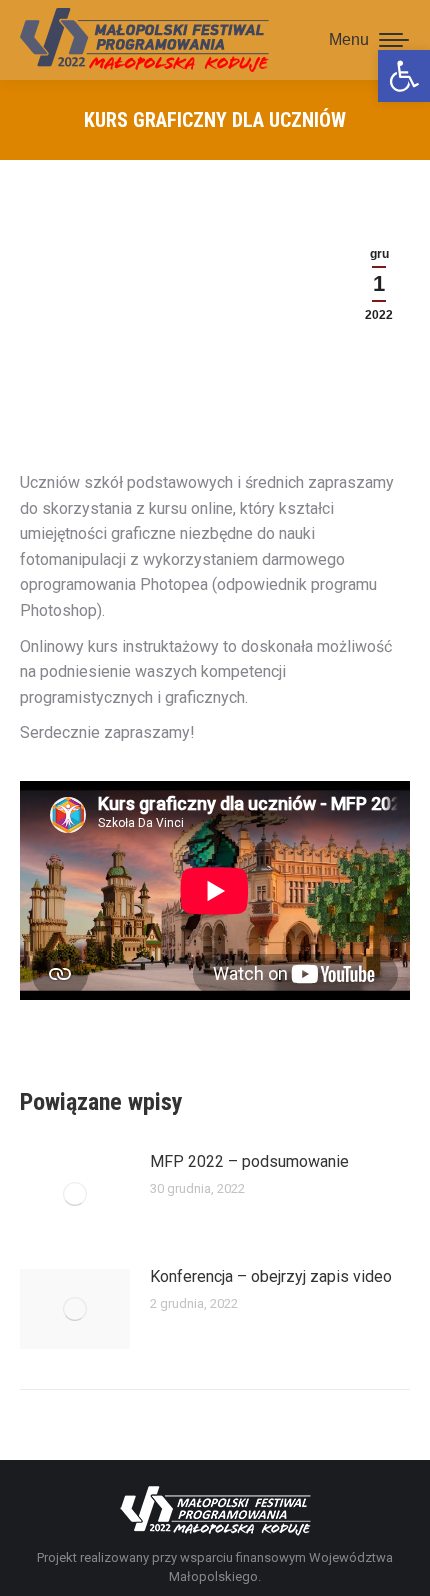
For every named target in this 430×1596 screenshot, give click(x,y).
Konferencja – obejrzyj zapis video (271, 1276)
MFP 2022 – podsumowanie (249, 1161)
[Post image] (75, 1194)
